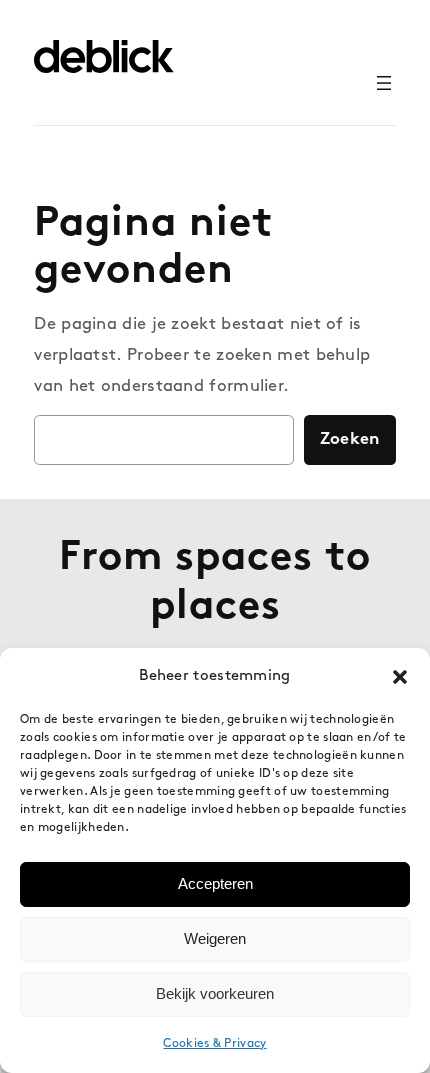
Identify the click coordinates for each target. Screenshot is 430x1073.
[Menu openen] (384, 83)
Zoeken (350, 439)
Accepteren (215, 883)
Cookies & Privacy (214, 1044)
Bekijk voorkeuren (215, 993)
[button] (400, 677)
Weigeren (215, 938)
